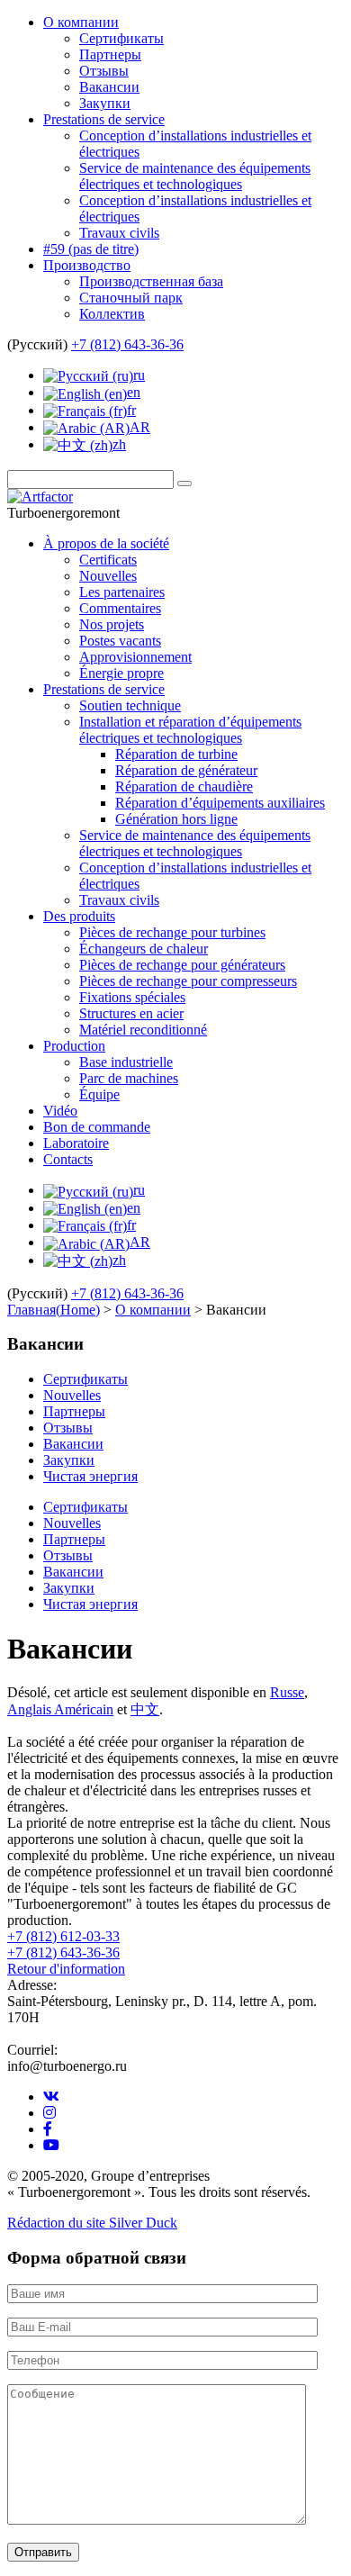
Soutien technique (130, 705)
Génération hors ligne (176, 819)
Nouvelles (108, 576)
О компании (81, 22)
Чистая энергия (90, 1476)
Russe (287, 1692)
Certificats (108, 560)
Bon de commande (97, 1127)
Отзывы (104, 71)
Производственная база (151, 281)
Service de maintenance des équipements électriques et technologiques (195, 176)
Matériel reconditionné (143, 1030)
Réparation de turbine (176, 754)
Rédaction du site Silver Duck (92, 2223)
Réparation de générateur (186, 770)
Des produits (79, 916)
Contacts (68, 1159)
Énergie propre (121, 673)
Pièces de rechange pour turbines (172, 932)
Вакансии (109, 87)
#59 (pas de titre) (91, 249)
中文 (145, 1709)
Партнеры (110, 54)
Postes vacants (120, 641)
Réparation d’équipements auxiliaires (220, 803)
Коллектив (112, 314)
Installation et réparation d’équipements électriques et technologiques (190, 730)
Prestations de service (104, 119)
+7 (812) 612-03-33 (63, 1936)
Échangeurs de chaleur (144, 949)
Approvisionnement (135, 657)
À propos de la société (106, 543)
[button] (184, 484)
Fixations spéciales (132, 997)
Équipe (99, 1094)
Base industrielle (126, 1062)
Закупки (105, 103)
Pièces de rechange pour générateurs (182, 965)
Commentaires (120, 608)
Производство (87, 265)
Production (74, 1046)
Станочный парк (131, 298)
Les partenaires (122, 592)
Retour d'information (66, 1969)
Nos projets (112, 624)
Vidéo (60, 1111)
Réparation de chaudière (184, 786)
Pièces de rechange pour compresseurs (188, 981)
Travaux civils (119, 233)
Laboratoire (76, 1143)
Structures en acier (131, 1013)
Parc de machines (129, 1078)
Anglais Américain (60, 1709)
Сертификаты (121, 38)
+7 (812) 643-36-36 (127, 344)
